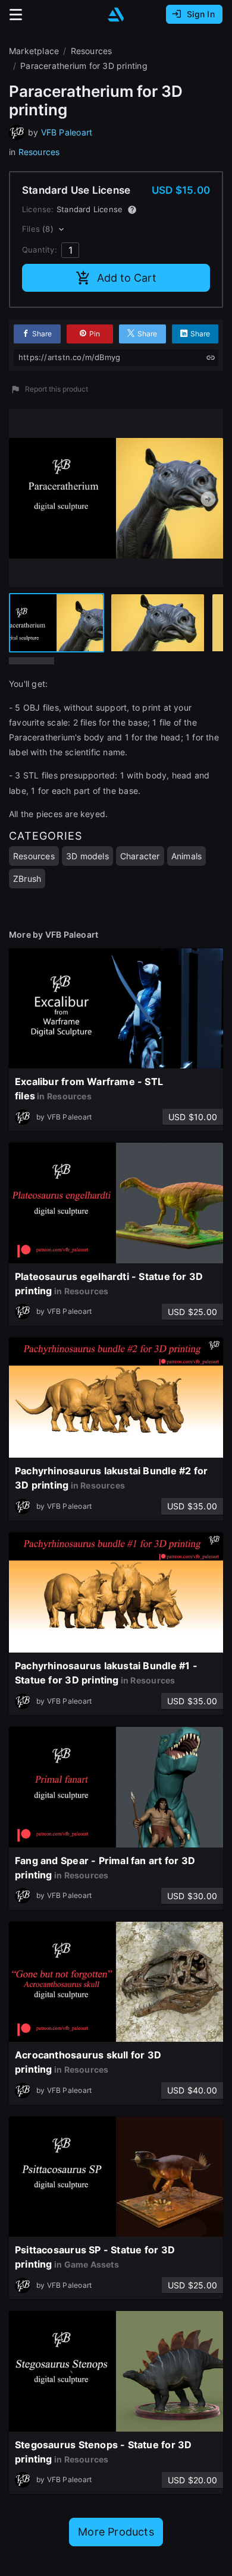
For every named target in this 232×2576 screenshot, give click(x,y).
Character (140, 856)
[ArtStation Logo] (116, 15)
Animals (186, 856)
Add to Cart (127, 278)
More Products (116, 2532)
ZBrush (27, 879)
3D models (87, 856)
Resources (39, 152)
